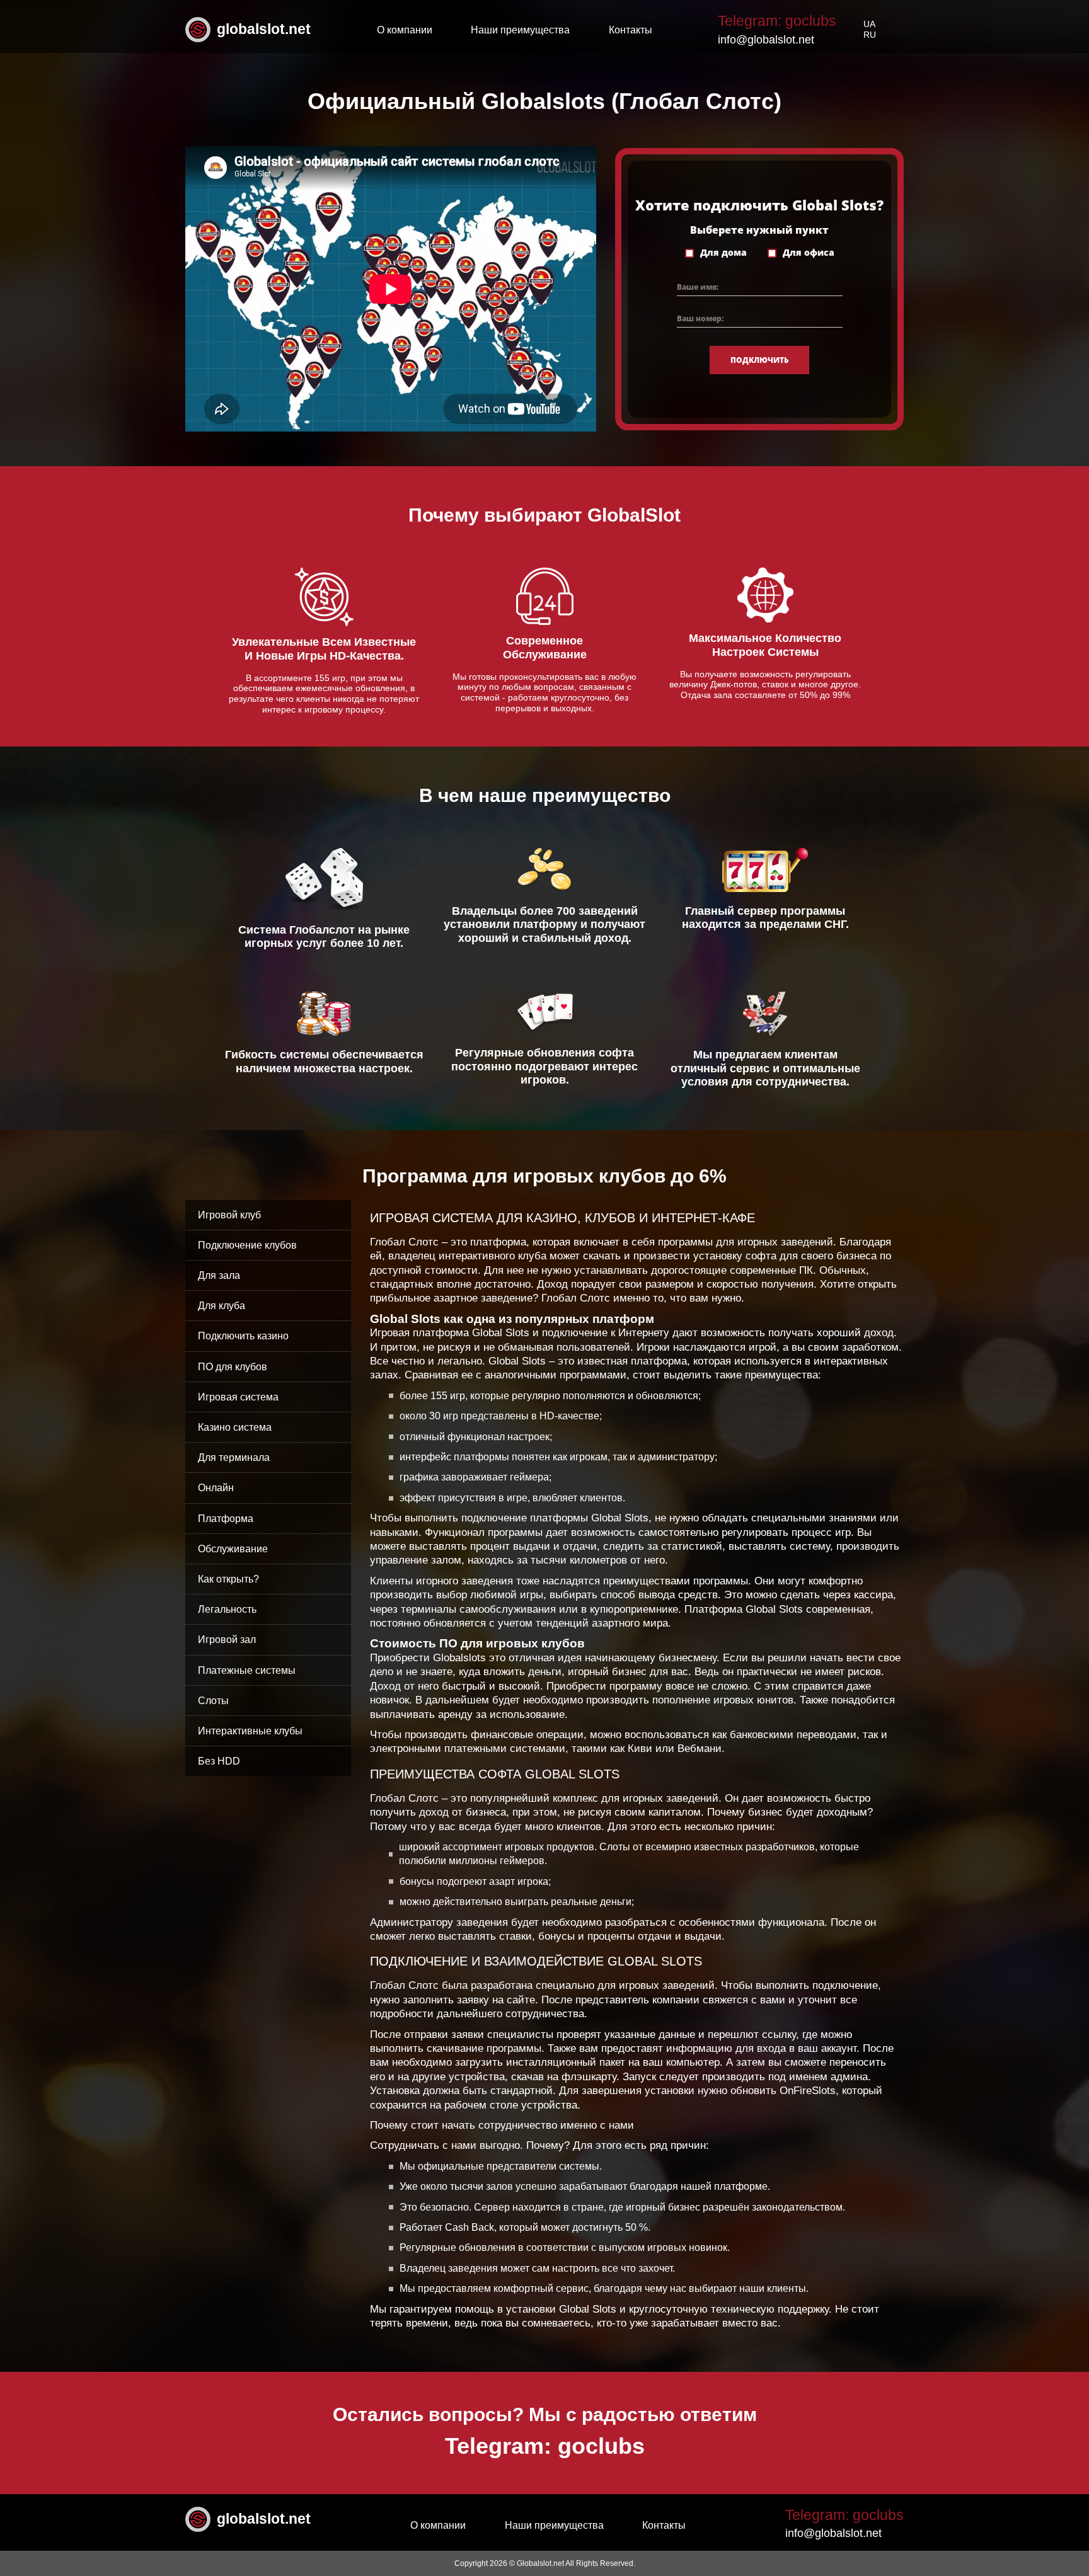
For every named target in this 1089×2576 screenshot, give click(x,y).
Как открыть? (228, 1579)
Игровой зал (227, 1640)
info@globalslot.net (766, 40)
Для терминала (234, 1457)
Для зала (219, 1275)
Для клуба (222, 1306)
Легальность (227, 1609)
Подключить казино (243, 1336)
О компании (405, 30)
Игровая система (238, 1397)
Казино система (235, 1427)
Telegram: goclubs (777, 21)
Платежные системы (247, 1670)
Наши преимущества (520, 30)
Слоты (213, 1701)
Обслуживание (233, 1549)
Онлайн (216, 1488)
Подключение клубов (247, 1245)
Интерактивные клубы (250, 1731)
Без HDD (219, 1761)
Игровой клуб (229, 1215)
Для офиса (809, 253)
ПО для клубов (233, 1367)
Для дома (723, 253)
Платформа (226, 1519)
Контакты (631, 30)
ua (869, 24)
